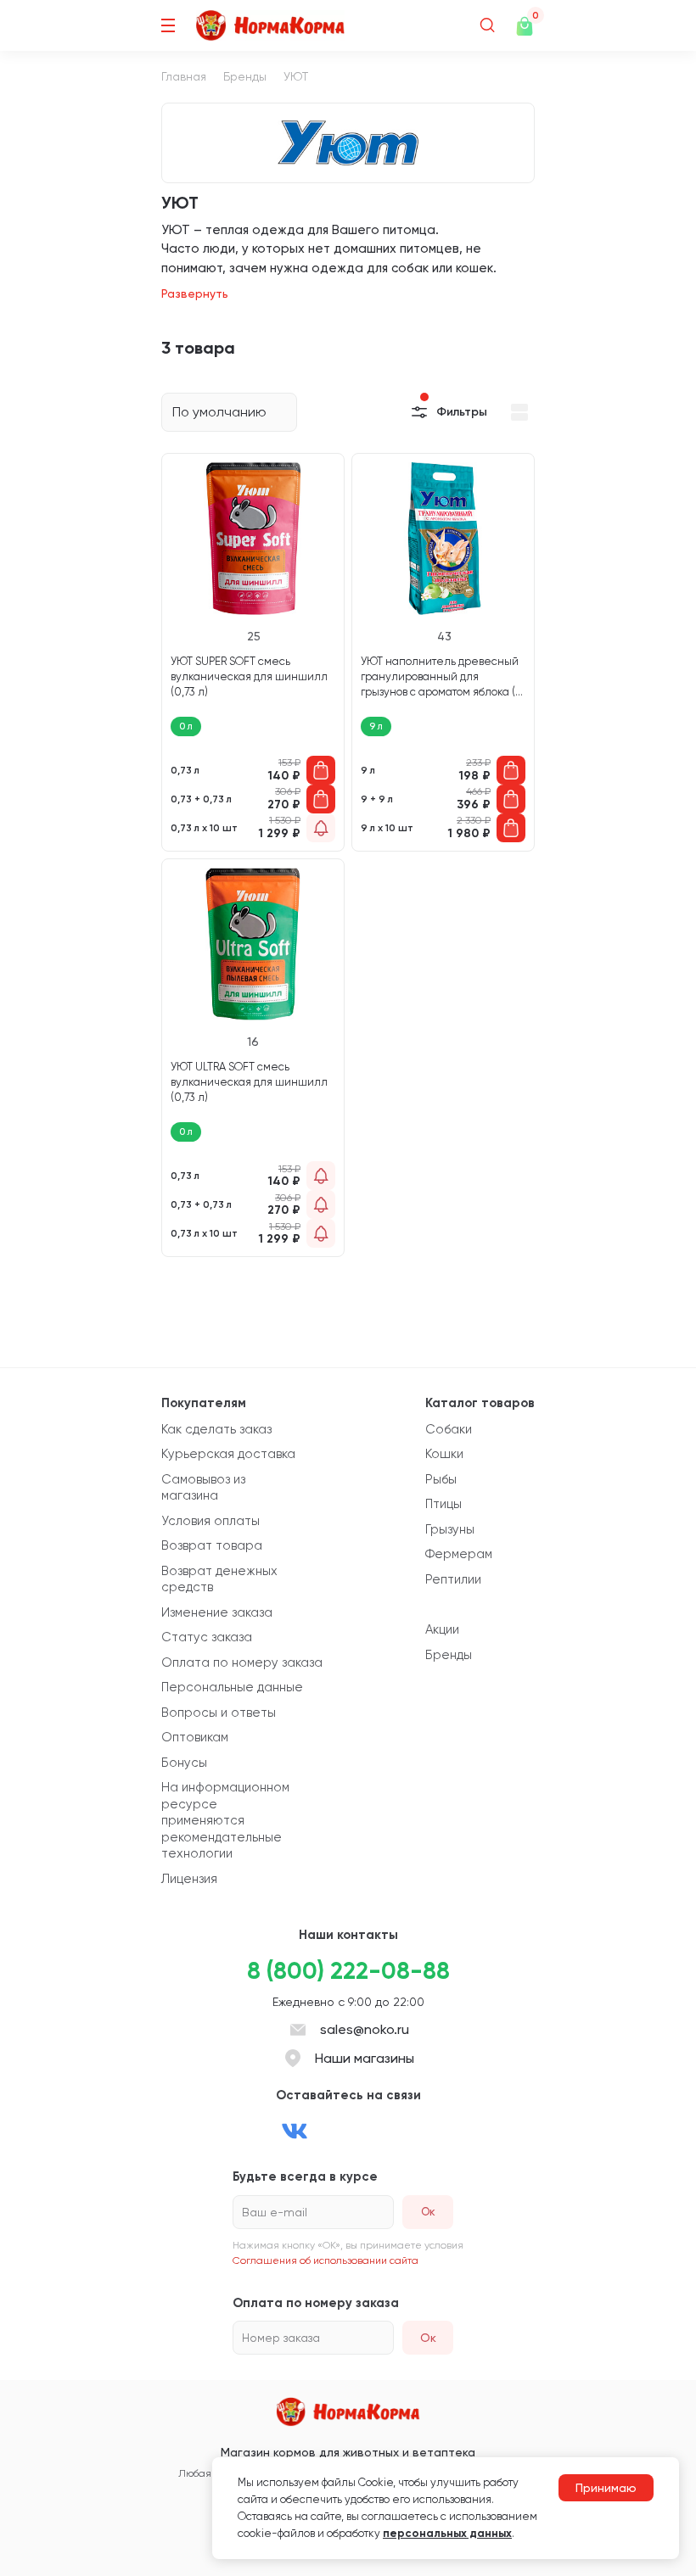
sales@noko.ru (365, 2029)
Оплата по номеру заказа (242, 1662)
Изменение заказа (217, 1612)
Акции (442, 1629)
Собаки (449, 1429)
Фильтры (462, 412)
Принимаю (606, 2488)
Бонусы (184, 1763)
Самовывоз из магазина (203, 1488)
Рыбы (441, 1479)
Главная (184, 76)
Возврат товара (212, 1545)
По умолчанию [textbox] (219, 412)
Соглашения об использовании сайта (326, 2260)
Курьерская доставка (228, 1454)
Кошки (444, 1454)
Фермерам (459, 1554)
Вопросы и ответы (219, 1713)
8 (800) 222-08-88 (348, 1971)
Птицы (443, 1504)
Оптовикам (195, 1737)
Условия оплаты (210, 1521)
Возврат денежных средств (219, 1579)
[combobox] (229, 412)
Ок (428, 2338)
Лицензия (189, 1879)
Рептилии (453, 1579)
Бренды (245, 76)
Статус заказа (207, 1637)
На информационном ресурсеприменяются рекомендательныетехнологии (225, 1820)
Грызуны (450, 1529)
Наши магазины (365, 2058)
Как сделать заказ (216, 1429)
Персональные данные (232, 1687)
